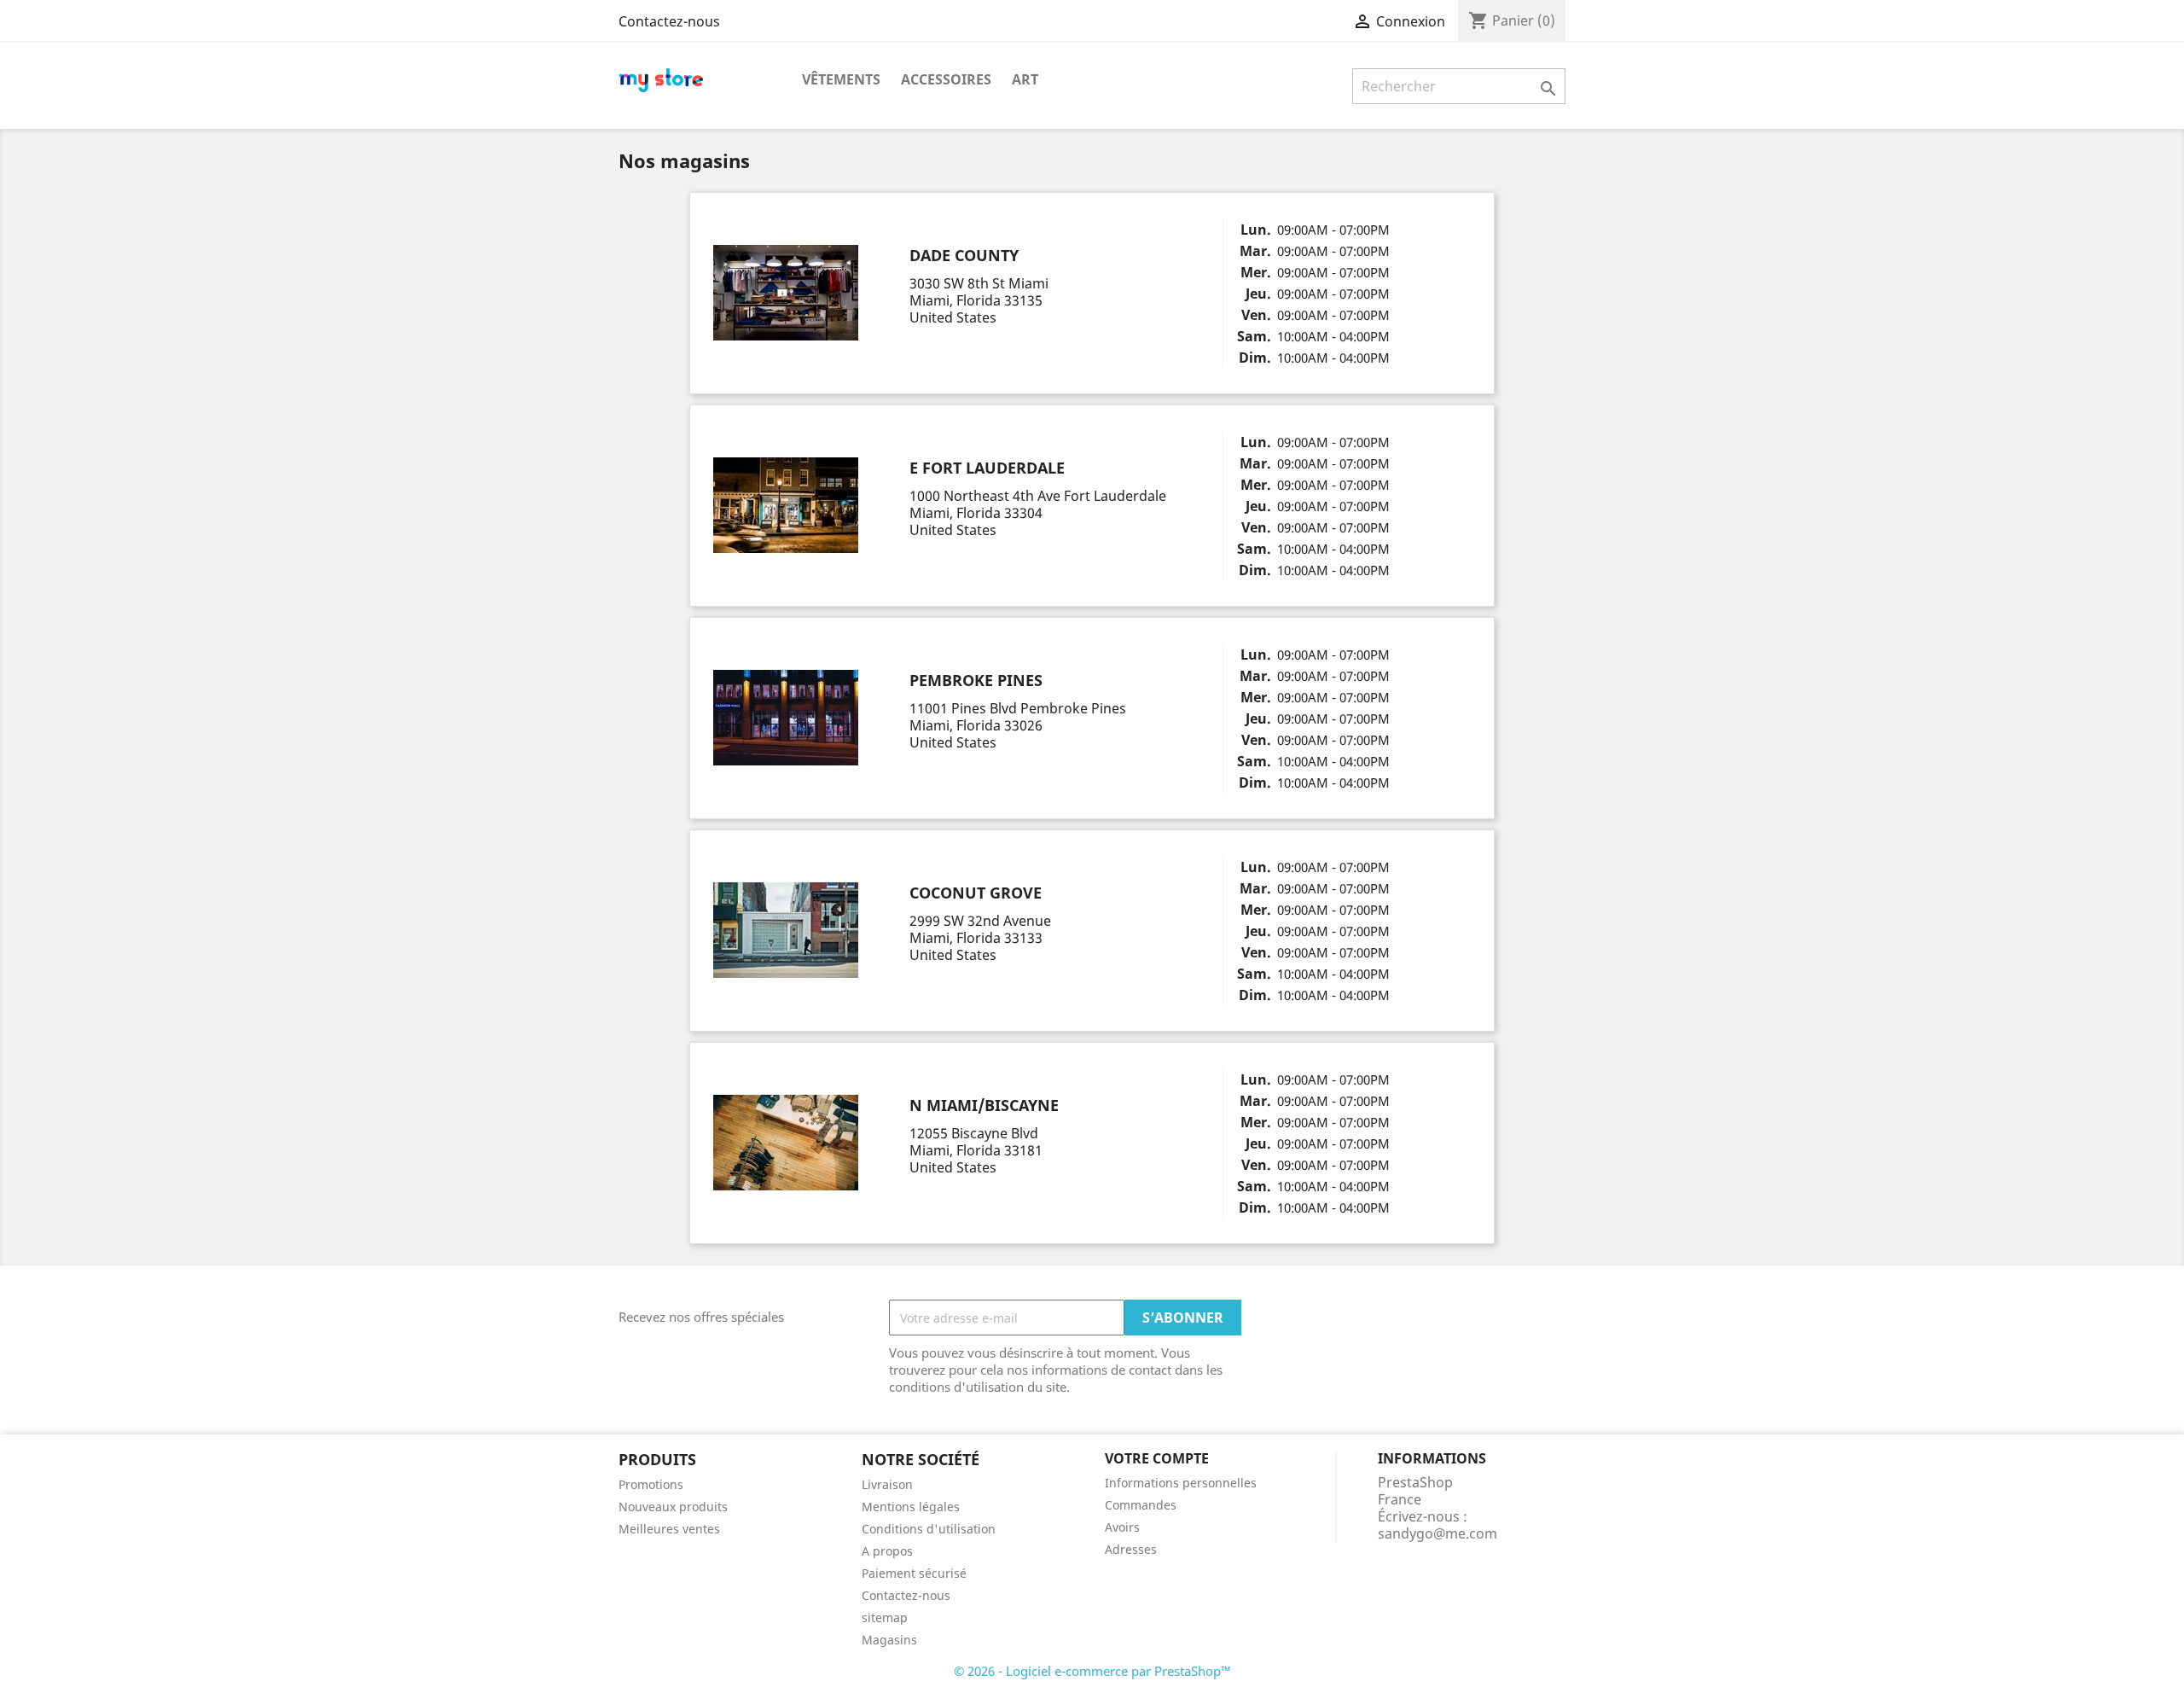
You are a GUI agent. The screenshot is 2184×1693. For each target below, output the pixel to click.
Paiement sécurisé (914, 1573)
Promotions (651, 1484)
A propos (887, 1551)
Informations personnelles (1181, 1483)
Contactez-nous (669, 21)
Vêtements (841, 79)
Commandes (1141, 1505)
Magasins (889, 1640)
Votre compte (1157, 1458)
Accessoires (946, 79)
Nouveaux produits (673, 1507)
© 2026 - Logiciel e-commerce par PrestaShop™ (1092, 1671)
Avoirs (1122, 1527)
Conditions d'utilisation (929, 1529)
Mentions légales (911, 1507)
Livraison (887, 1484)
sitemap (885, 1617)
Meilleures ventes (669, 1529)
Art (1025, 79)
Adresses (1131, 1549)
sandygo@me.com (1438, 1533)
